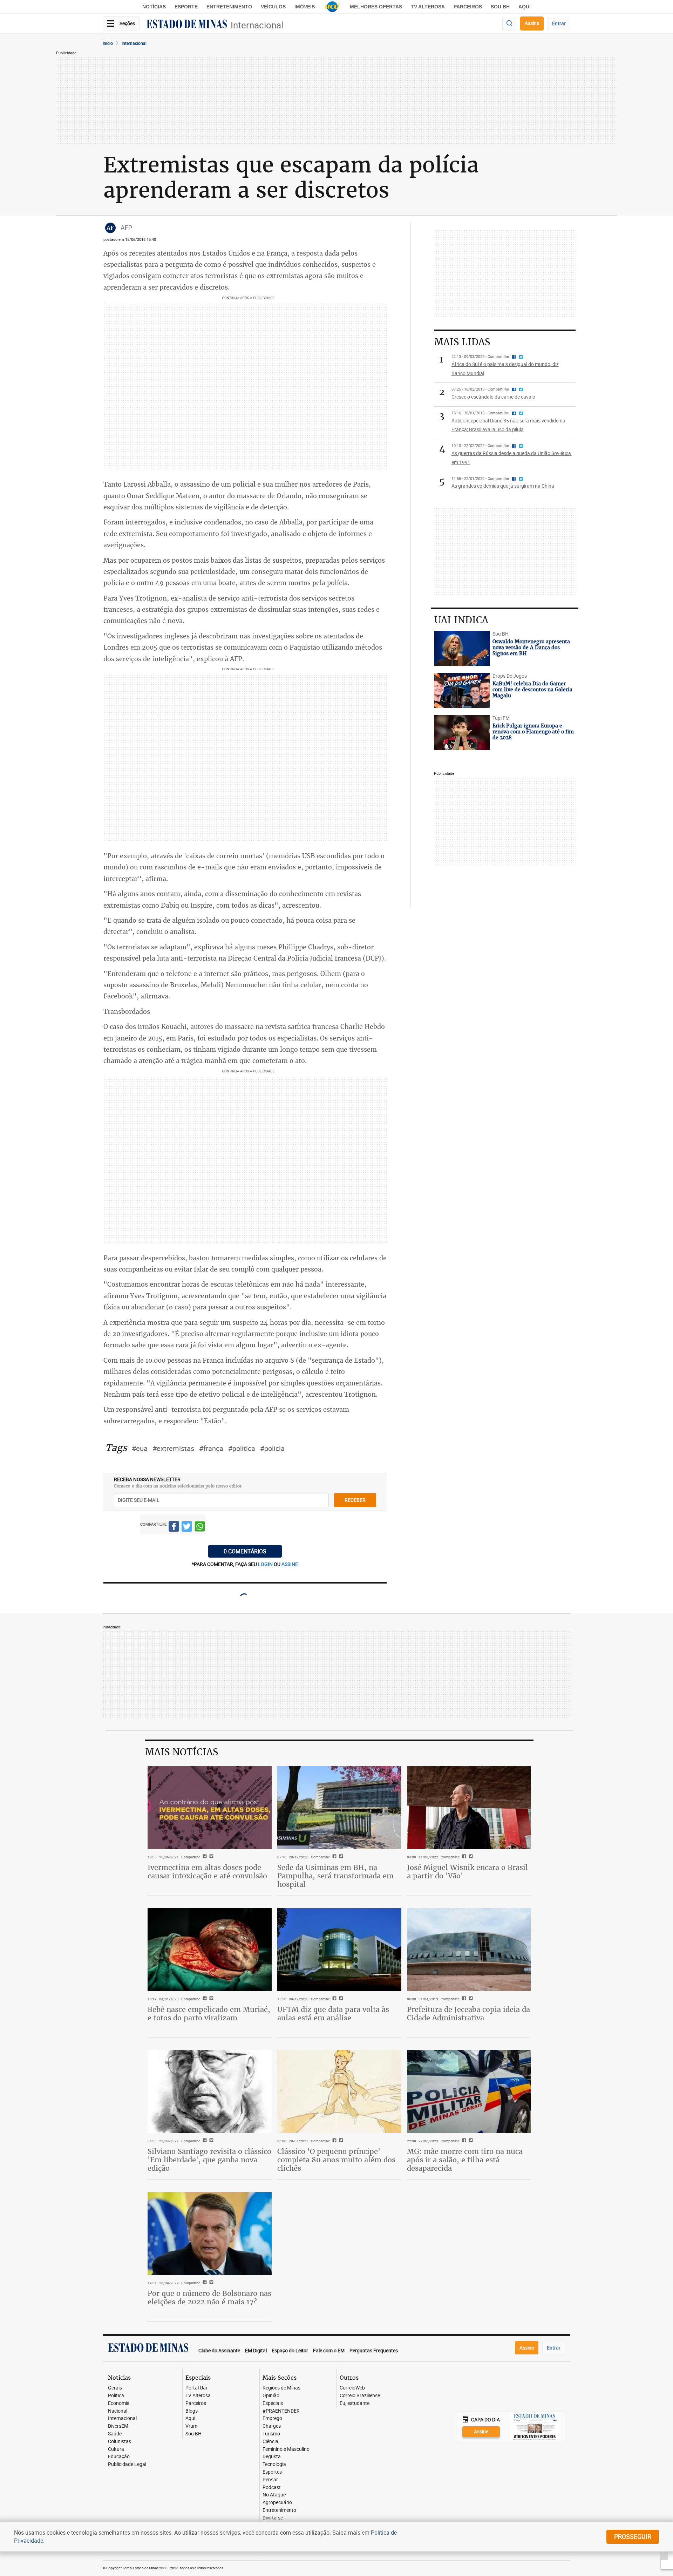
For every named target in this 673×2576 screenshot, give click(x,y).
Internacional (257, 25)
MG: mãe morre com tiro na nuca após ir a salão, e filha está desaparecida (465, 2160)
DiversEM (118, 2426)
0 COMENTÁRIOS (245, 1551)
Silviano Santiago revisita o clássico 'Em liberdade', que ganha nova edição (209, 2160)
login (266, 1564)
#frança (211, 1448)
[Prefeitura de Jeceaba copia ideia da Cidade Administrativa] (469, 1950)
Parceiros (468, 7)
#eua (140, 1448)
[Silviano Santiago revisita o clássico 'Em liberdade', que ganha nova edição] (210, 2092)
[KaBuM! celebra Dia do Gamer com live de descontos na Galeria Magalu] (462, 691)
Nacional (118, 2411)
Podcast (272, 2487)
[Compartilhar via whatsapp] (200, 1528)
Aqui (190, 2418)
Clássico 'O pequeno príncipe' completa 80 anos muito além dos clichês (336, 2160)
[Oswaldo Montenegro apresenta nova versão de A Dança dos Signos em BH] (462, 649)
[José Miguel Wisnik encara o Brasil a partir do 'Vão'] (469, 1808)
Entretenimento (229, 7)
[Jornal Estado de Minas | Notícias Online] (187, 25)
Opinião (271, 2396)
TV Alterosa (428, 7)
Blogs (192, 2411)
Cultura (116, 2449)
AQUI (525, 7)
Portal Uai (196, 2388)
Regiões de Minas (281, 2388)
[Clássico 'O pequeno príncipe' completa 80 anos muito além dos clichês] (339, 2092)
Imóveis (305, 7)
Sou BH (500, 7)
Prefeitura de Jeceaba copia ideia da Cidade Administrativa (468, 2014)
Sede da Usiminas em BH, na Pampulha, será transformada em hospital (335, 1876)
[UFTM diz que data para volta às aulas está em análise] (339, 1950)
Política (116, 2396)
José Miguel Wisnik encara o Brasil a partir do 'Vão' (467, 1872)
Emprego (272, 2418)
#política (242, 1448)
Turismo (271, 2434)
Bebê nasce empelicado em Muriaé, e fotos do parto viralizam (209, 2014)
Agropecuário (277, 2503)
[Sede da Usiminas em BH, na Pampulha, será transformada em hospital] (339, 1808)
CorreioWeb (352, 2388)
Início (108, 43)
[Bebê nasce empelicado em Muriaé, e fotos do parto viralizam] (210, 1950)
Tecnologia (274, 2464)
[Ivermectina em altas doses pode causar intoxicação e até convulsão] (210, 1808)
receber (355, 1500)
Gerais (115, 2388)
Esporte (186, 7)
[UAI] (332, 7)
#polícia (272, 1448)
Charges (272, 2426)
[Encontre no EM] (509, 24)
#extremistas (173, 1448)
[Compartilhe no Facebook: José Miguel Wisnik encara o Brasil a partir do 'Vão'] (463, 1857)
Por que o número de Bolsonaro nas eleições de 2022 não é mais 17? (209, 2297)
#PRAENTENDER (281, 2411)
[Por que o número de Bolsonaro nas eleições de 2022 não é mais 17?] (210, 2233)
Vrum (191, 2426)
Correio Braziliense (360, 2396)
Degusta (272, 2457)
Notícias (154, 7)
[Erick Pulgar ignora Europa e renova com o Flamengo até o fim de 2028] (462, 733)
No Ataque (274, 2495)
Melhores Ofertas (376, 7)
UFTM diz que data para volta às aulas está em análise (333, 2014)
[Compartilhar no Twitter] (187, 1528)
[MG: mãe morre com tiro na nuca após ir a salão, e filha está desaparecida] (469, 2092)
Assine (532, 23)
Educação (119, 2457)
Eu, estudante (355, 2403)
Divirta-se (273, 2518)
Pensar (270, 2480)
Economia (119, 2403)
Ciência (270, 2442)
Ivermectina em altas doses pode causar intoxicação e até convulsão (207, 1872)
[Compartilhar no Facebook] (174, 1528)
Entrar (559, 23)
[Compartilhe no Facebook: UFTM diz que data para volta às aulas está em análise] (334, 1999)
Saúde (115, 2434)
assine (290, 1564)
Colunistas (120, 2442)
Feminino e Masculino (286, 2449)
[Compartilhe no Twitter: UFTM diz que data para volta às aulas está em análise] (340, 1999)
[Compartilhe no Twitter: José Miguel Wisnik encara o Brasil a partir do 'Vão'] (470, 1857)
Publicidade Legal (127, 2464)
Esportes (272, 2472)
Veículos (273, 7)
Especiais (273, 2403)
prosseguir (633, 2536)
